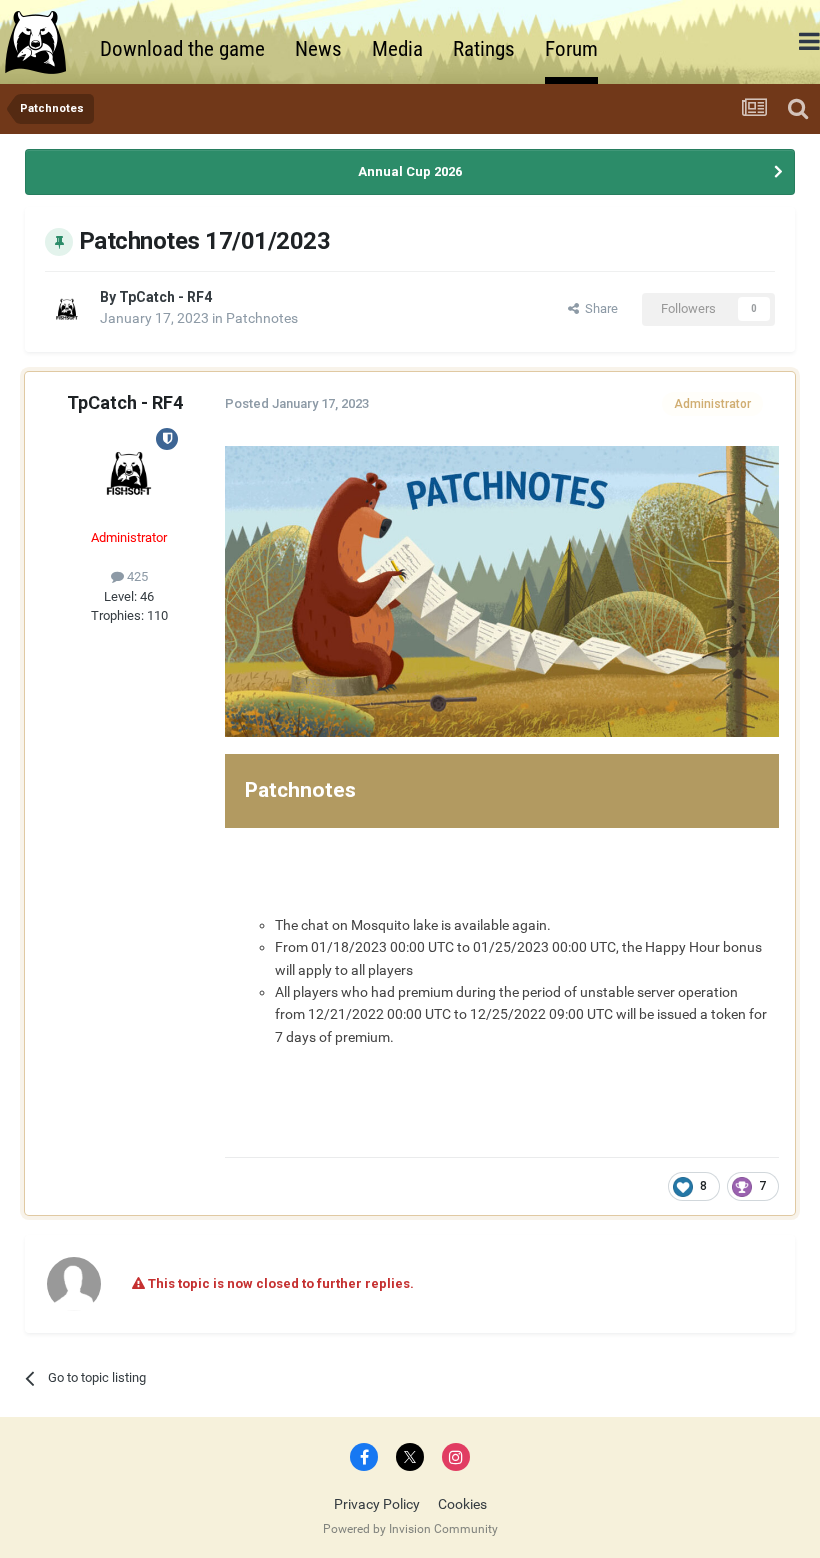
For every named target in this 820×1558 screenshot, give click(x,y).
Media (397, 49)
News (318, 49)
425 (136, 576)
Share (598, 308)
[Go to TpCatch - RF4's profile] (67, 309)
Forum (571, 49)
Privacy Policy (377, 1504)
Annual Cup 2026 (410, 171)
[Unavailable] (502, 590)
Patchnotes (262, 318)
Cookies (462, 1504)
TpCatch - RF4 (165, 297)
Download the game (182, 49)
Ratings (484, 49)
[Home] (45, 42)
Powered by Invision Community (410, 1529)
